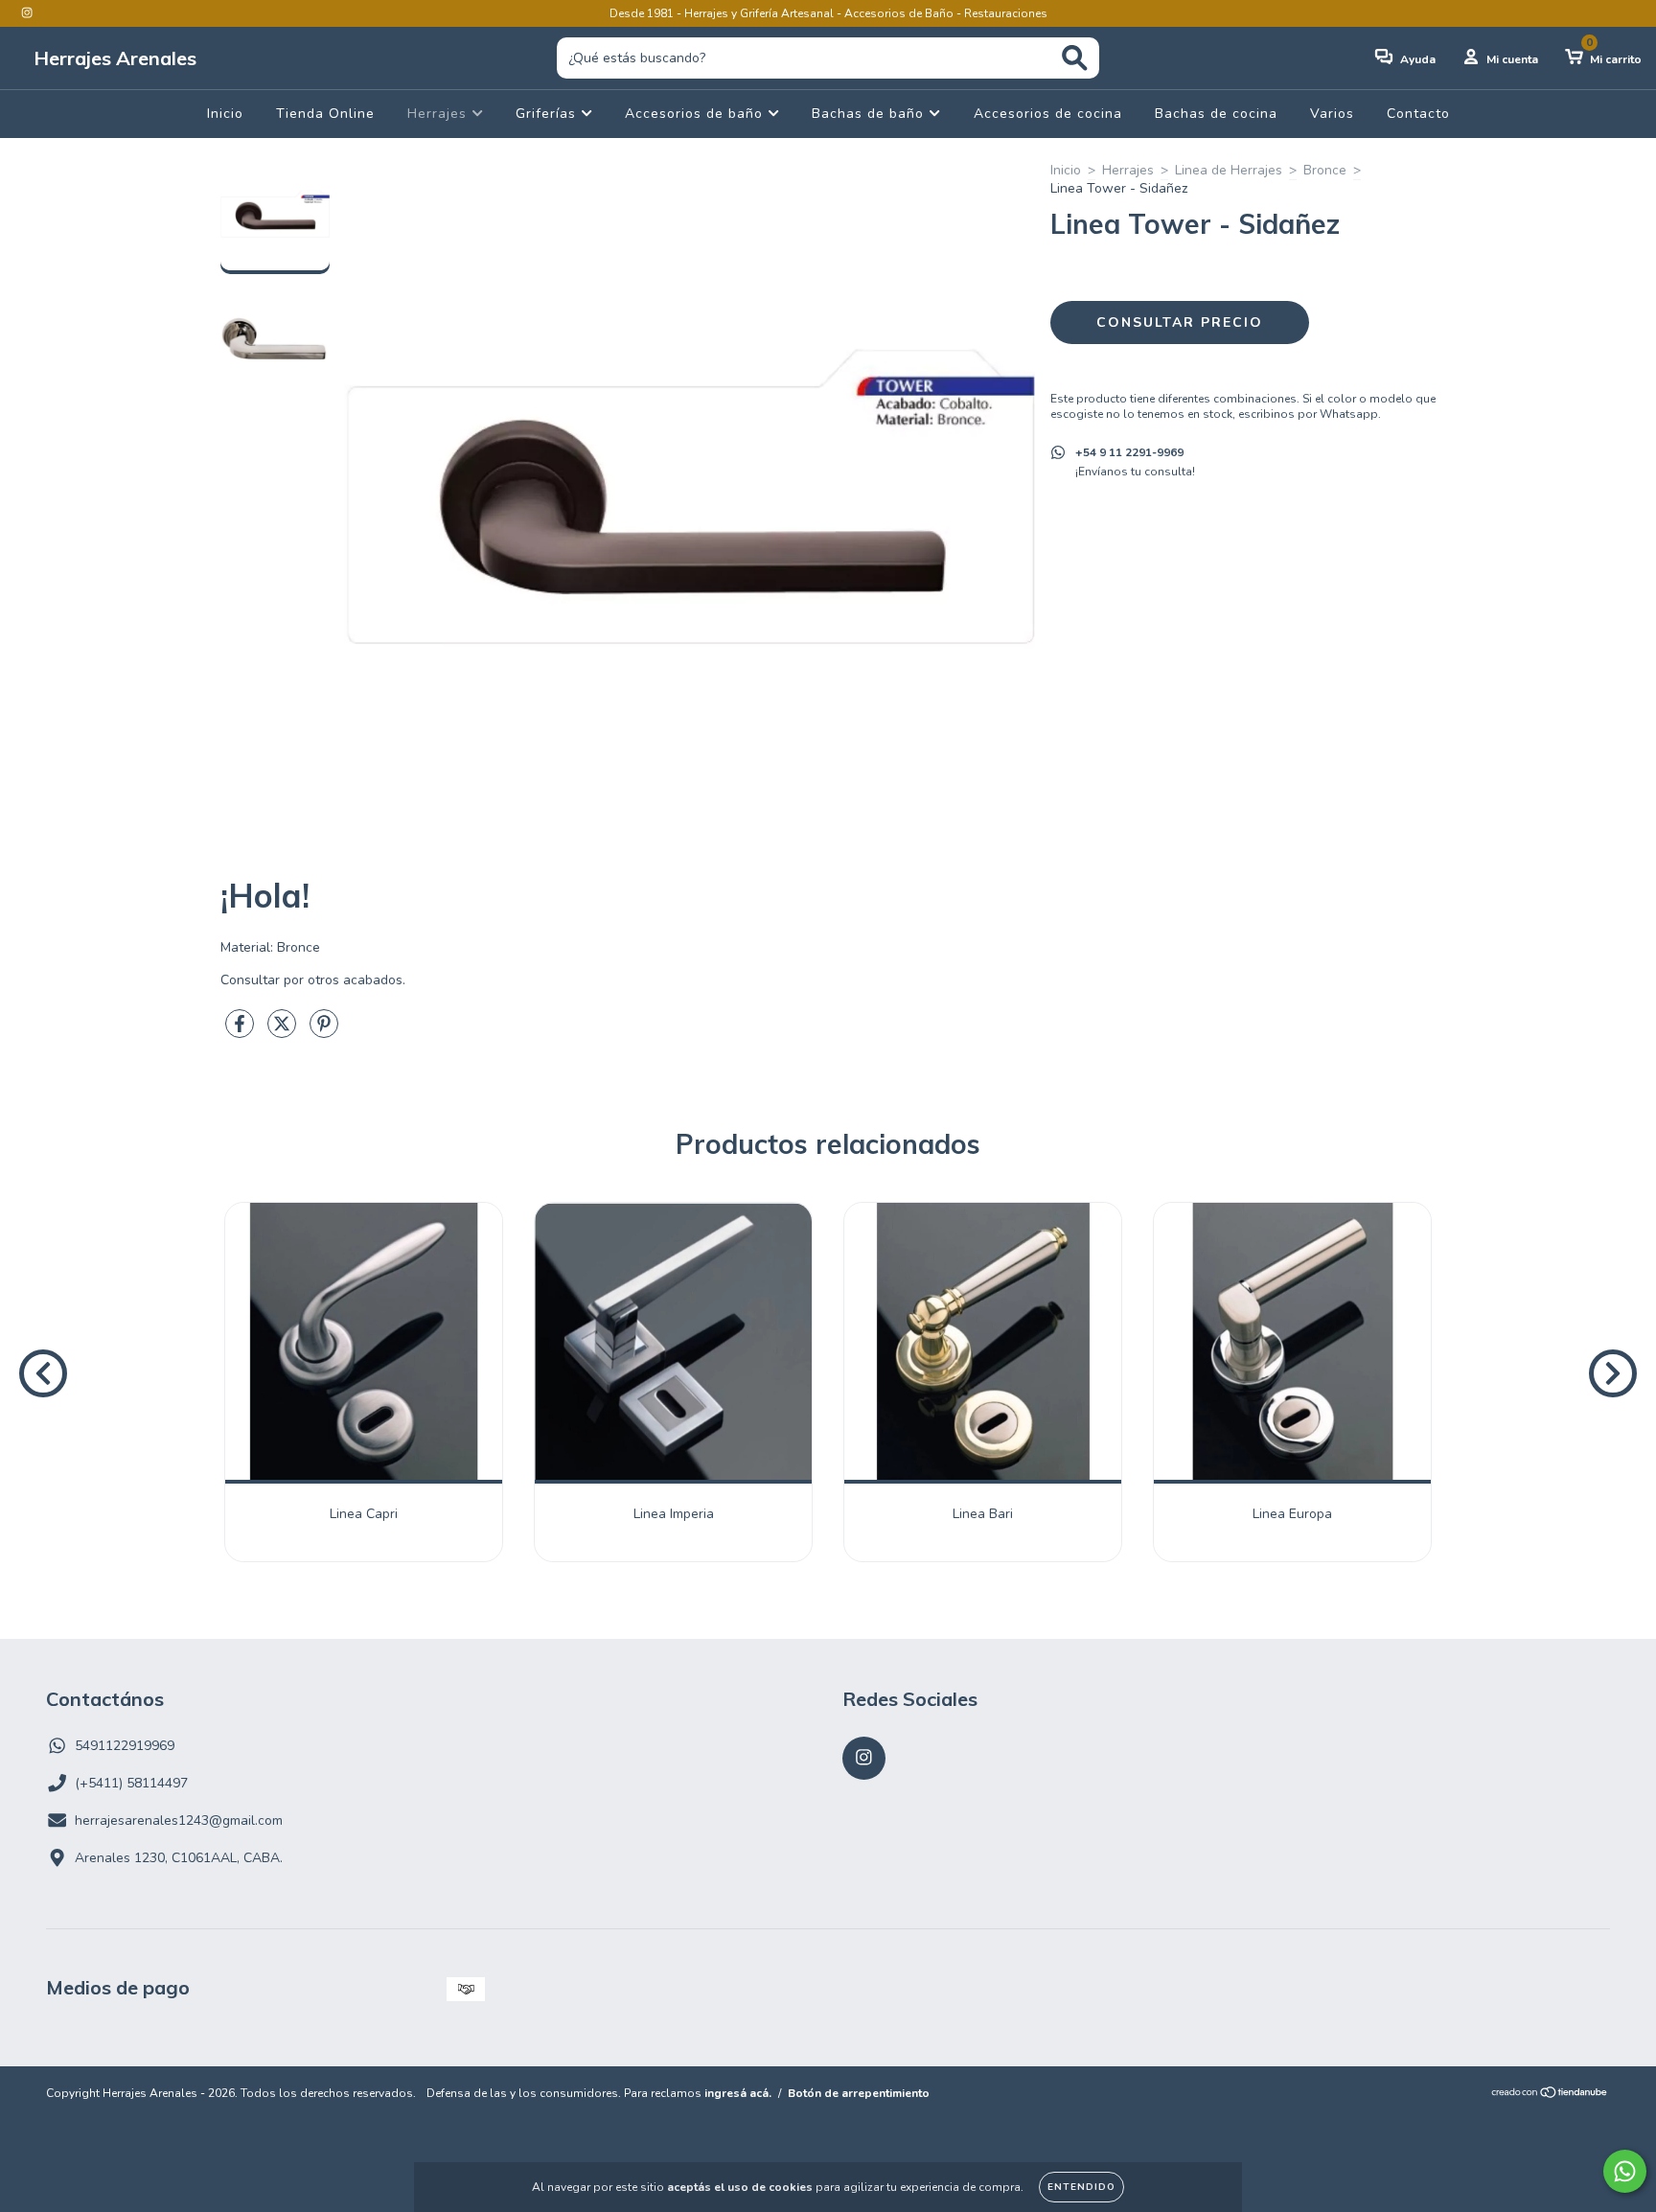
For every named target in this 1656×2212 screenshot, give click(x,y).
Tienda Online (325, 114)
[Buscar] (1075, 58)
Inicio (225, 114)
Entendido (1081, 2187)
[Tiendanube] (1550, 2095)
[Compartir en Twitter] (284, 1032)
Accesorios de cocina (1048, 114)
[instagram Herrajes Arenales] (27, 13)
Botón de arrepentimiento (859, 2093)
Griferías (548, 114)
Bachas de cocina (1216, 114)
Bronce (1325, 170)
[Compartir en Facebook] (241, 1032)
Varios (1332, 114)
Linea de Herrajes (1229, 170)
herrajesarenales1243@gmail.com (179, 1820)
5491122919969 (125, 1746)
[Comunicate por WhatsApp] (1625, 2171)
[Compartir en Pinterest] (324, 1032)
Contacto (1418, 114)
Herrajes (439, 114)
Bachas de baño (870, 114)
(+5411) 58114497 (131, 1783)
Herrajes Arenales (115, 58)
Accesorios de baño (696, 114)
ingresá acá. (738, 2093)
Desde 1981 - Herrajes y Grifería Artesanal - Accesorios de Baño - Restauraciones (828, 13)
